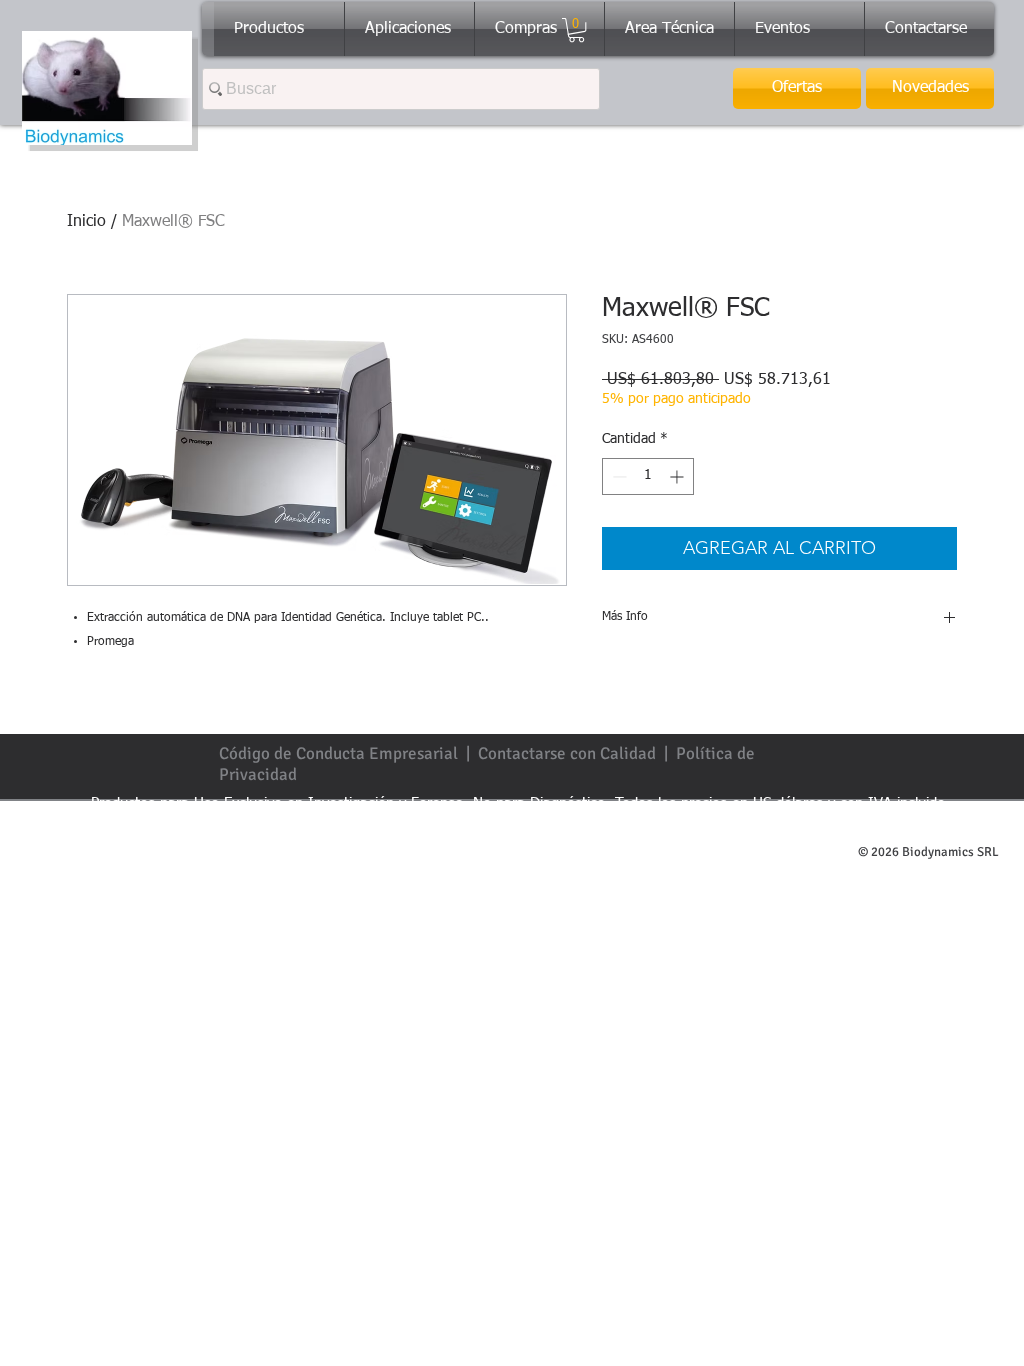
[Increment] (678, 476)
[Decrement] (617, 476)
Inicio (86, 222)
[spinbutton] (648, 476)
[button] (576, 30)
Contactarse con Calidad (567, 753)
